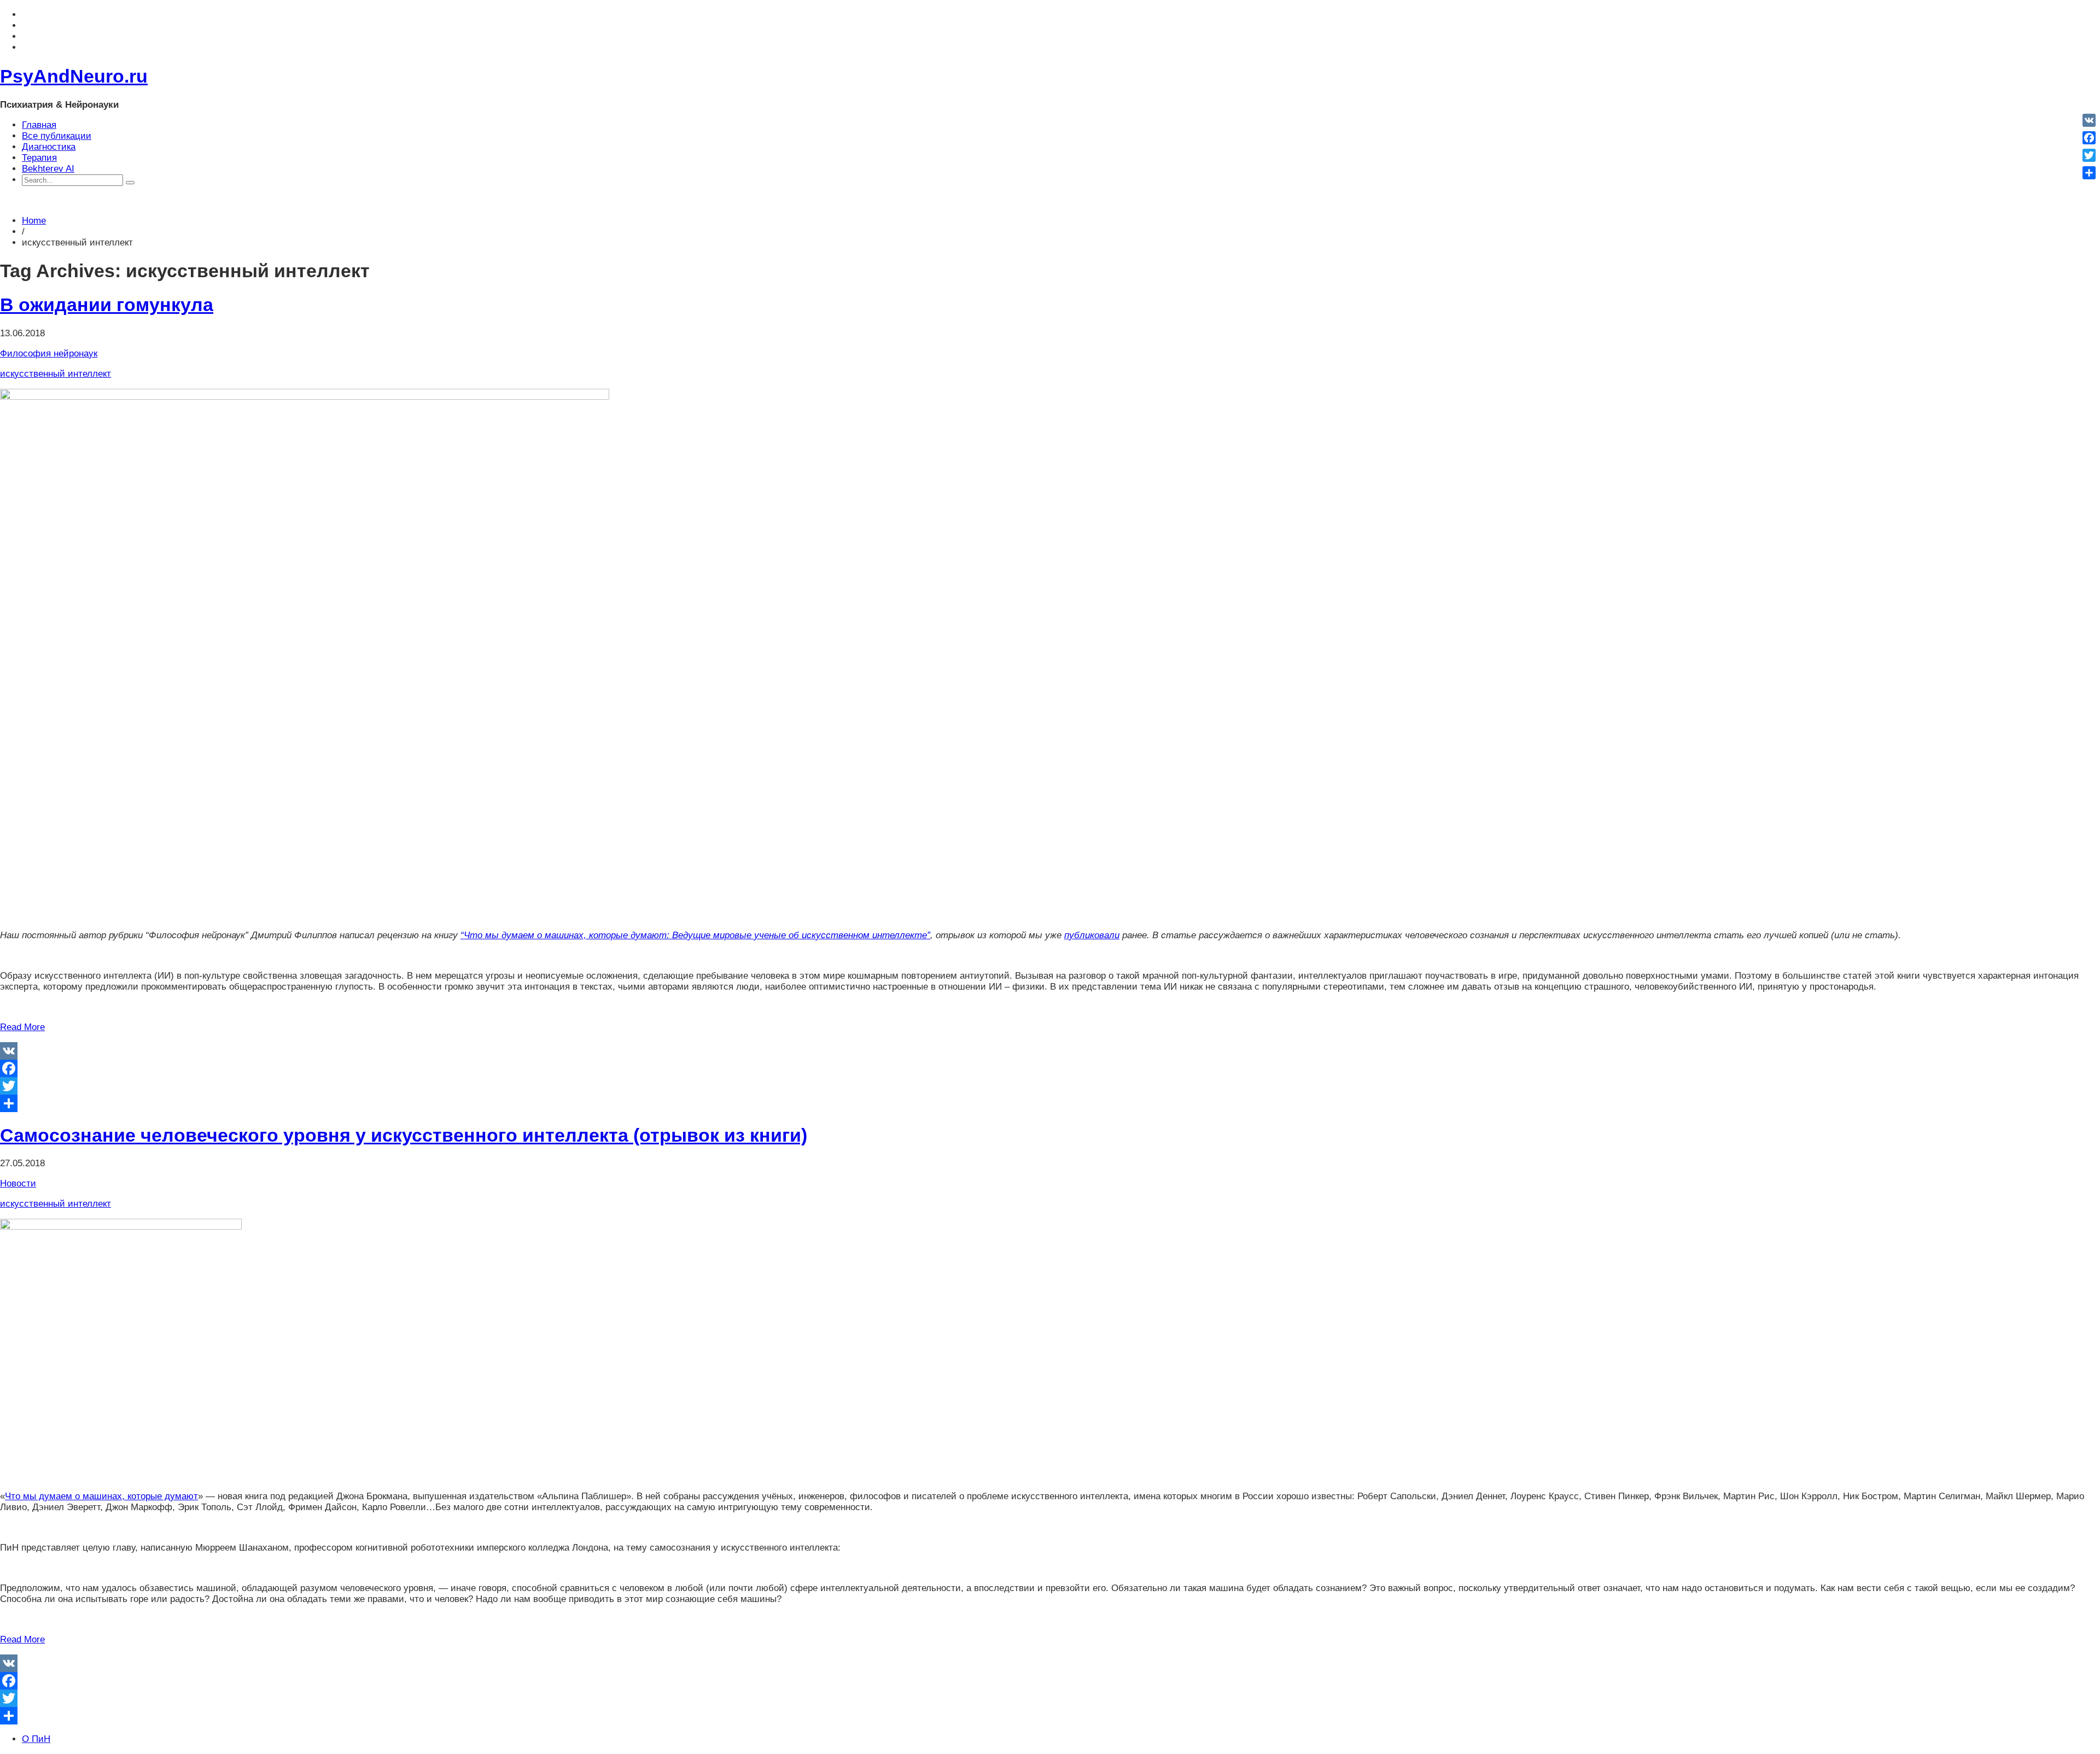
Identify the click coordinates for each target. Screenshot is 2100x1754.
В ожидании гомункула (107, 305)
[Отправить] (1050, 1103)
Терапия (39, 158)
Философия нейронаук (49, 353)
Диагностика (49, 147)
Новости (18, 1183)
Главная (39, 125)
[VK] (1050, 1051)
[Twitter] (1050, 1086)
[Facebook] (1050, 1068)
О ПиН (36, 1739)
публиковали (1092, 935)
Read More (22, 1027)
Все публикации (57, 136)
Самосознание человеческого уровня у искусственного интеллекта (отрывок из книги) (404, 1135)
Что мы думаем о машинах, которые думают (101, 1496)
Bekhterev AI (48, 169)
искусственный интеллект (56, 374)
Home (34, 221)
